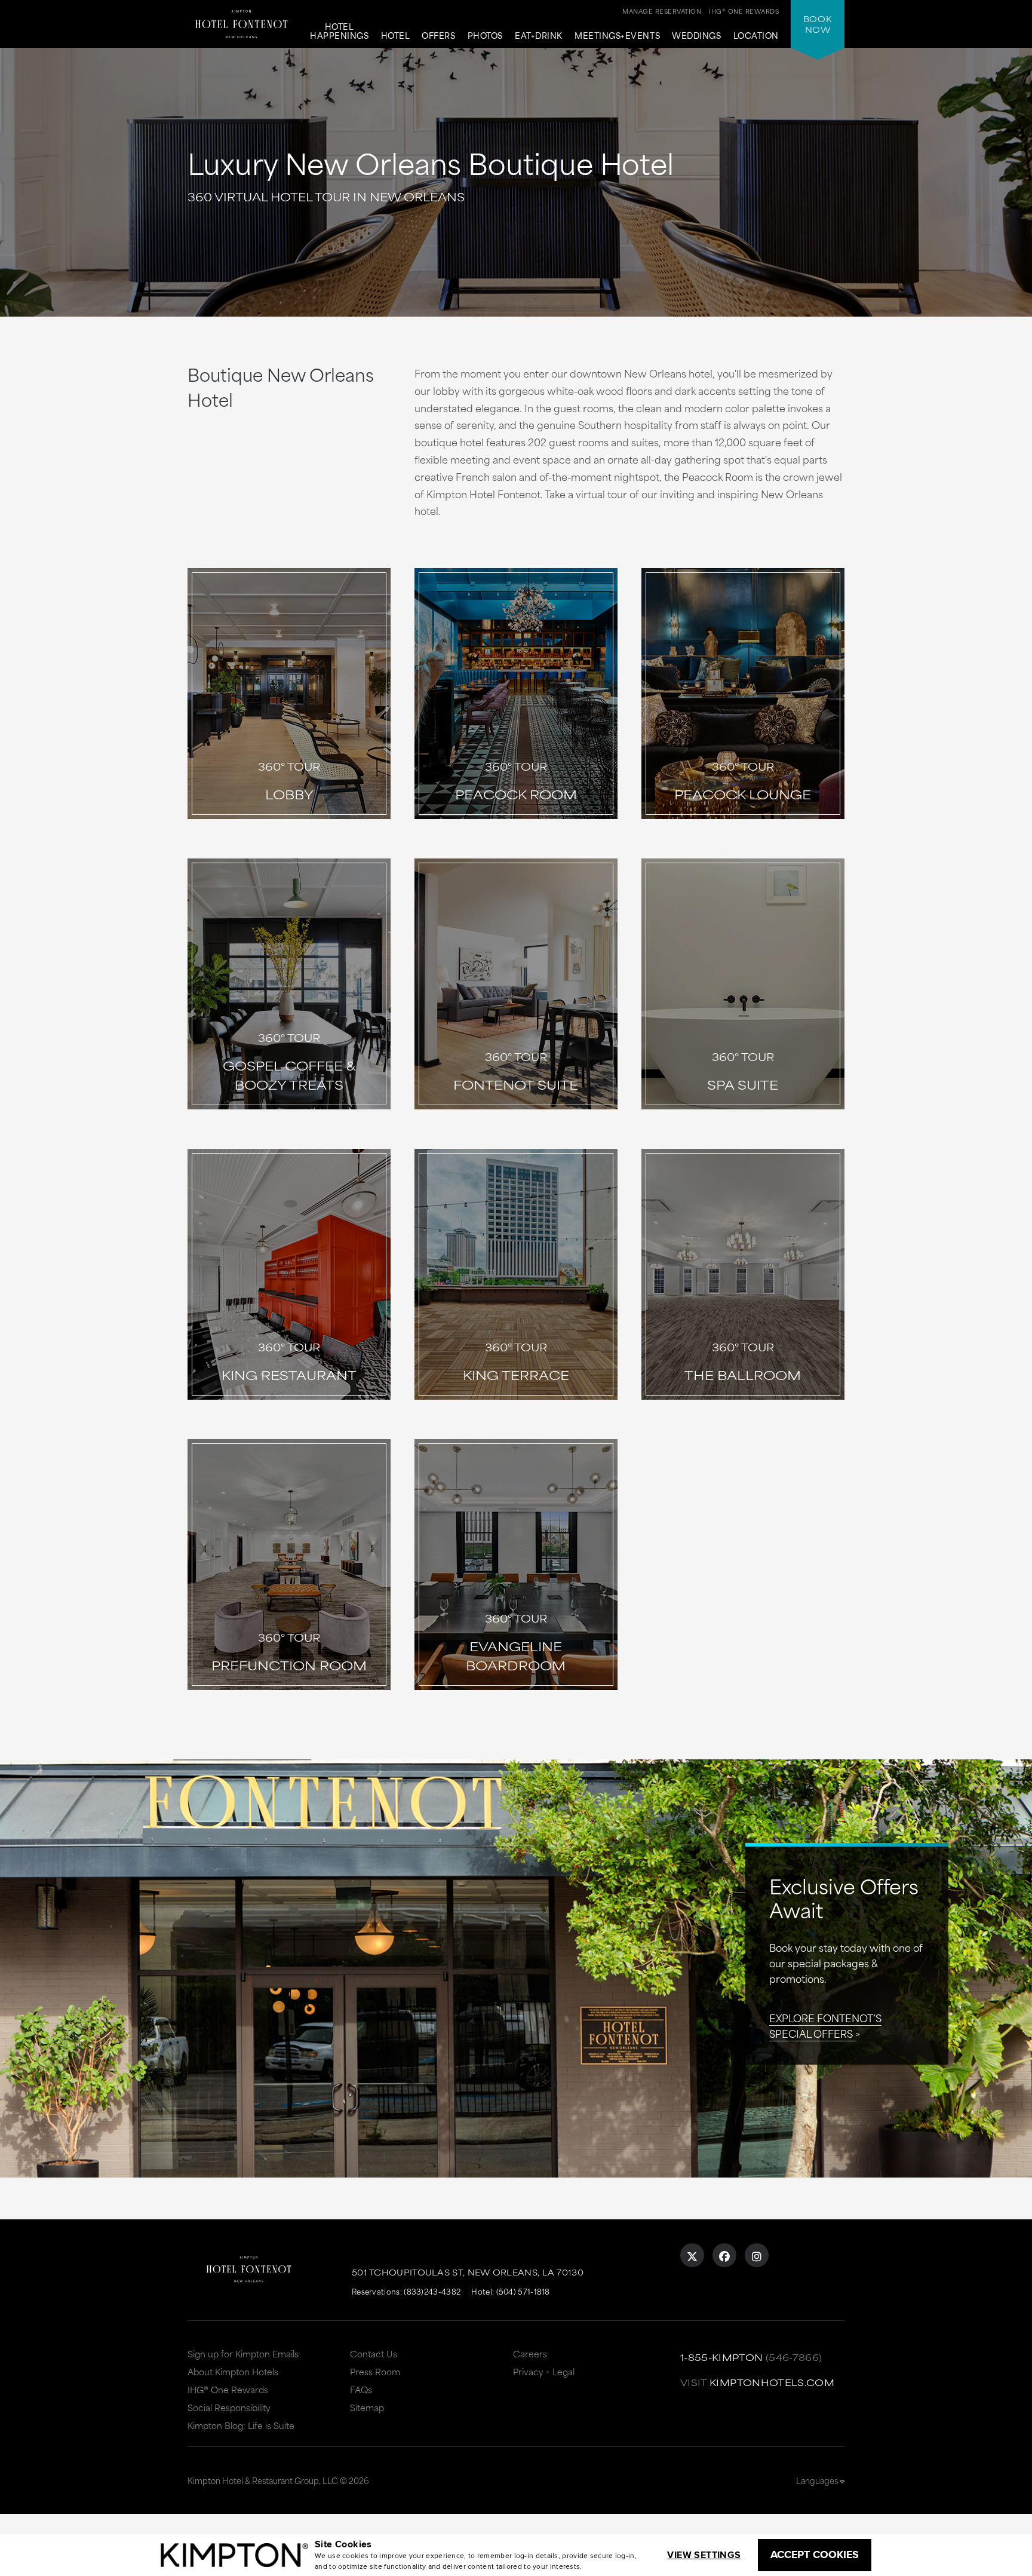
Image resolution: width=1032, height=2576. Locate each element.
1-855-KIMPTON (722, 2357)
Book (818, 24)
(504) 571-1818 (523, 2291)
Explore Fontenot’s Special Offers (825, 2025)
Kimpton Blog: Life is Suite (241, 2425)
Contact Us (374, 2353)
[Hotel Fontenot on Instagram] (757, 2255)
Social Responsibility (229, 2407)
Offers (438, 36)
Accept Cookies (815, 2554)
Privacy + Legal (544, 2371)
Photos (485, 36)
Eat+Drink (539, 36)
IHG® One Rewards (228, 2389)
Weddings (696, 36)
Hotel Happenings (339, 32)
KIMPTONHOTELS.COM (772, 2382)
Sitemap (367, 2407)
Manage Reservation (662, 11)
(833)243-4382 (432, 2291)
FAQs (361, 2389)
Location (756, 36)
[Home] (241, 21)
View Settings (704, 2555)
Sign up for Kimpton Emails (243, 2353)
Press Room (375, 2371)
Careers (530, 2353)
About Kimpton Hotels (233, 2371)
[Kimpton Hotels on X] (692, 2255)
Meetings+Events (617, 36)
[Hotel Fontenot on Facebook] (724, 2255)
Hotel (396, 36)
